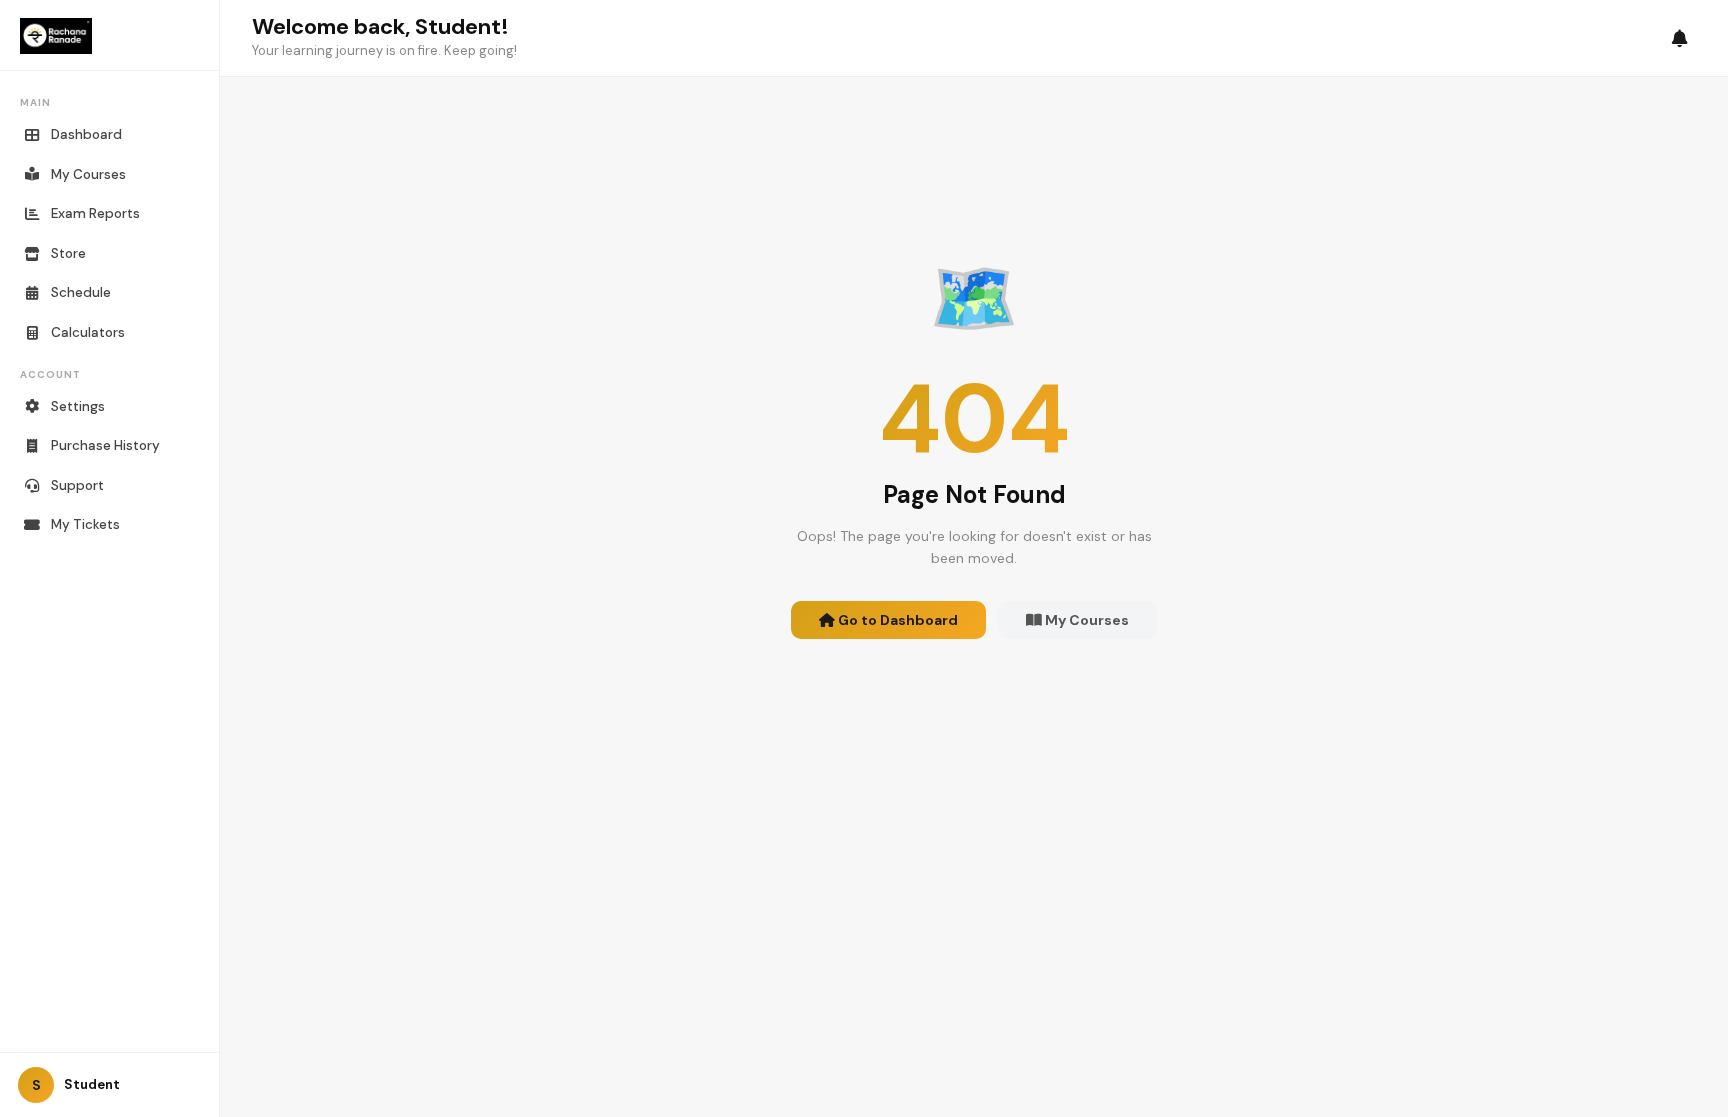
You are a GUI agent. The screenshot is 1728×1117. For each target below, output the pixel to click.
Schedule (81, 292)
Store (68, 253)
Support (77, 485)
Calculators (88, 332)
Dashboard (86, 134)
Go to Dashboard (896, 620)
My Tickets (85, 524)
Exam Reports (95, 213)
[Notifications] (1680, 38)
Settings (78, 406)
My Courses (88, 174)
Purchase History (105, 445)
